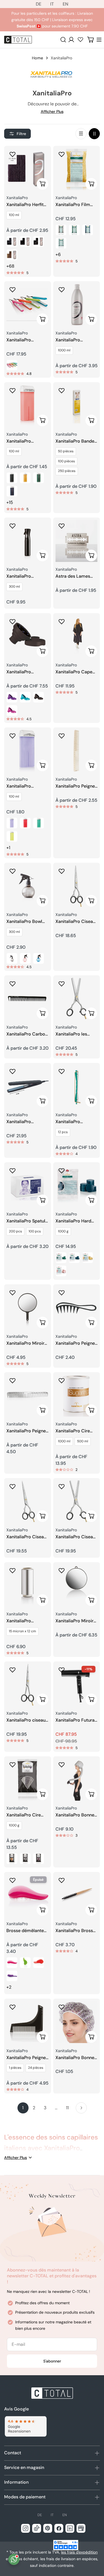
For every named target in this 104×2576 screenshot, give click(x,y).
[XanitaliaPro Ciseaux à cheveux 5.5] (77, 886)
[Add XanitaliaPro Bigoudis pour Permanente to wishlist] (62, 1071)
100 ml (14, 215)
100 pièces (66, 461)
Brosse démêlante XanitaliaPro (25, 1931)
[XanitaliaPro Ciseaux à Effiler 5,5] (77, 1502)
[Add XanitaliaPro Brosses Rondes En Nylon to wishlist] (62, 1880)
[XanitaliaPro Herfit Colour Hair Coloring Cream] (28, 169)
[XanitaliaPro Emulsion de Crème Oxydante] (77, 305)
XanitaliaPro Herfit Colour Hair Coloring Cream (25, 205)
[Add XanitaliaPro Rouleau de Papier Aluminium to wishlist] (12, 1570)
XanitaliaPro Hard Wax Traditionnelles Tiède (76, 1221)
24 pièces (36, 2068)
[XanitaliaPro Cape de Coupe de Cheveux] (77, 637)
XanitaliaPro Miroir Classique (25, 1343)
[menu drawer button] (99, 40)
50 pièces (66, 451)
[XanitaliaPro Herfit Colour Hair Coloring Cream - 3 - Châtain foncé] (39, 242)
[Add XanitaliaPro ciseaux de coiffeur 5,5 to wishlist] (12, 1670)
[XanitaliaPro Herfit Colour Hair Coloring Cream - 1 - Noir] (12, 242)
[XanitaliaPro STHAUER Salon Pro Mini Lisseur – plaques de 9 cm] (28, 1086)
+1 (8, 848)
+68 (10, 266)
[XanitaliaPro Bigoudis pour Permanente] (77, 1086)
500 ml (83, 1441)
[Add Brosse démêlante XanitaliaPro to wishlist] (12, 1880)
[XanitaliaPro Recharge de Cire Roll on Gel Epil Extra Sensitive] (28, 751)
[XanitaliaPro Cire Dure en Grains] (28, 1780)
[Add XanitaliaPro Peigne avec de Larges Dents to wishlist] (62, 1293)
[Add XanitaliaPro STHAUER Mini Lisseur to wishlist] (12, 290)
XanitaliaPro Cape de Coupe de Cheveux (74, 672)
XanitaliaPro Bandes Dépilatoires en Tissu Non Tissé (76, 441)
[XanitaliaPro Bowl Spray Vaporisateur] (28, 886)
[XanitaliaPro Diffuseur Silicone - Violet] (12, 697)
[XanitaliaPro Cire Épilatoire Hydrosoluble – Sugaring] (77, 1396)
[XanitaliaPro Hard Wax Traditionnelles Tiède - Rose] (61, 1271)
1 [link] (23, 2108)
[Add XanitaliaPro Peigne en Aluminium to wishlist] (12, 1380)
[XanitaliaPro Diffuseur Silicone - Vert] (25, 697)
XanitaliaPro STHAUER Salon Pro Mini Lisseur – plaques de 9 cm (26, 1122)
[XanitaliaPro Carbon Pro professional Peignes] (28, 999)
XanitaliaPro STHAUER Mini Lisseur (21, 340)
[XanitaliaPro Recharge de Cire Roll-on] (28, 406)
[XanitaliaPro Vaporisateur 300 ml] (28, 541)
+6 (58, 254)
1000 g (63, 1231)
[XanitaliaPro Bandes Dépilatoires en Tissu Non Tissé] (77, 406)
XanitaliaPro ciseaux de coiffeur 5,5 (27, 1720)
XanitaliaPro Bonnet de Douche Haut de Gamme (76, 2058)
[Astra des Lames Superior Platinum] (77, 541)
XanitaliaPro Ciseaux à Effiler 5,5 (77, 1537)
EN (65, 4)
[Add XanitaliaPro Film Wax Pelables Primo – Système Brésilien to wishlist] (62, 154)
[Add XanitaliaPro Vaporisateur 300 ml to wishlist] (12, 526)
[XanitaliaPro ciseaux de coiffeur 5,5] (28, 1685)
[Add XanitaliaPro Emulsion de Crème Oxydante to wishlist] (62, 290)
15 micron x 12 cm (22, 1631)
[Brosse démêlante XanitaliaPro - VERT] (25, 1963)
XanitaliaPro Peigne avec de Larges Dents (75, 1343)
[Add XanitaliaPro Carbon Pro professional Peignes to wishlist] (12, 984)
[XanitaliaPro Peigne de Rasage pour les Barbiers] (28, 2022)
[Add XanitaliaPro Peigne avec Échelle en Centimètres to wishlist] (62, 736)
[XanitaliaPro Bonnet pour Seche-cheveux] (77, 1780)
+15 (10, 502)
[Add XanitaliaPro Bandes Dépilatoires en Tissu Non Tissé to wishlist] (62, 390)
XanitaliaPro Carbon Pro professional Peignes (27, 1034)
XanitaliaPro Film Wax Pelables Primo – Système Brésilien (76, 205)
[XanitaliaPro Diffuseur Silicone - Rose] (12, 710)
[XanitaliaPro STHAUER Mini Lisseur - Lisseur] (12, 365)
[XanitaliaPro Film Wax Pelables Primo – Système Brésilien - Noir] (61, 230)
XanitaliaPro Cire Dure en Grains (24, 1815)
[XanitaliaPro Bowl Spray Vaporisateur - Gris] (12, 958)
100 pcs (35, 1231)
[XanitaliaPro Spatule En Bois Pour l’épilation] (28, 1186)
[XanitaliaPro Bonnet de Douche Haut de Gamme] (77, 2022)
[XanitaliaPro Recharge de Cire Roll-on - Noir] (12, 478)
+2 (9, 1987)
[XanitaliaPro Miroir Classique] (28, 1308)
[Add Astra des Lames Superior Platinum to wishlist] (62, 526)
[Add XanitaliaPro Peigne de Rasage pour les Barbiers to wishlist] (12, 2007)
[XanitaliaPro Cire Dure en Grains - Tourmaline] (39, 1859)
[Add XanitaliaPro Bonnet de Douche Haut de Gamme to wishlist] (62, 2007)
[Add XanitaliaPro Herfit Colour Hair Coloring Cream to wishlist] (12, 154)
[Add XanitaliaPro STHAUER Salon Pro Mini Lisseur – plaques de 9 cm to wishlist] (12, 1071)
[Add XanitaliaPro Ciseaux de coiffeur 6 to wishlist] (12, 1486)
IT (52, 4)
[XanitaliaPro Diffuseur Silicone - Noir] (39, 697)
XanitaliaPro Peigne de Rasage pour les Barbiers (26, 2058)
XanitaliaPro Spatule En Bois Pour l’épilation (27, 1221)
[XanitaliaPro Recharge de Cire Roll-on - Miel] (25, 478)
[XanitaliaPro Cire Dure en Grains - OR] (12, 1859)
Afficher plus (52, 111)
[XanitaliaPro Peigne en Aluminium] (28, 1396)
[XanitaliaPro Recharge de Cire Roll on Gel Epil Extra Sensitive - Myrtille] (25, 823)
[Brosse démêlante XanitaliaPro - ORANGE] (39, 1963)
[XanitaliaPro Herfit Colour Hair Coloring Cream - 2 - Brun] (25, 242)
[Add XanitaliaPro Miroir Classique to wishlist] (12, 1293)
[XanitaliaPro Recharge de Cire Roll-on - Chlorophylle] (39, 478)
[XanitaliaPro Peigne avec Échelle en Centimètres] (77, 751)
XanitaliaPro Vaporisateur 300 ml (25, 576)
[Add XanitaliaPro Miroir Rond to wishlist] (62, 1570)
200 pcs (15, 1231)
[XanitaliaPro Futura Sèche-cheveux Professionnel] (77, 1685)
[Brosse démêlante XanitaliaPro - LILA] (12, 1976)
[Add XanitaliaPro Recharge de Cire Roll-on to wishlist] (12, 390)
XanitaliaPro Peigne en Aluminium (26, 1431)
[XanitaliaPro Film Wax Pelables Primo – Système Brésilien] (77, 169)
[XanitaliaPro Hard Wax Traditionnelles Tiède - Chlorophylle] (61, 1258)
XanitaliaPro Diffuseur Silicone (24, 672)
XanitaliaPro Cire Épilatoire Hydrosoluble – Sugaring (73, 1431)
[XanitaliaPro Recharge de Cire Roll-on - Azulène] (12, 491)
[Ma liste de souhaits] (80, 39)
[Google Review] (25, 2426)
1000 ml (64, 350)
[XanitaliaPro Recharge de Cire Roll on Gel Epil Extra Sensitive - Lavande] (12, 823)
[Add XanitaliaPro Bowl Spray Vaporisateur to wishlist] (12, 871)
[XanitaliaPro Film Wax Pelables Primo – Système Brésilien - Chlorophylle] (74, 230)
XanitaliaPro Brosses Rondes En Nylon (77, 1931)
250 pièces (67, 471)
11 (67, 2108)
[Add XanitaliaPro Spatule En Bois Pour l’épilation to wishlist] (12, 1171)
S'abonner (52, 2361)
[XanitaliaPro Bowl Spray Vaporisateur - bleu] (39, 958)
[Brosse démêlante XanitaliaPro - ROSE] (12, 1963)
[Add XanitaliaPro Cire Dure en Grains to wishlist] (12, 1765)
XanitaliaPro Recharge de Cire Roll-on (24, 441)
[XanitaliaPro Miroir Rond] (77, 1586)
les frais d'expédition (79, 2552)
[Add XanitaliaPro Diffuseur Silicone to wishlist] (12, 621)
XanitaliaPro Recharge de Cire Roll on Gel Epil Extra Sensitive (24, 786)
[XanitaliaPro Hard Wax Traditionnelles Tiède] (77, 1186)
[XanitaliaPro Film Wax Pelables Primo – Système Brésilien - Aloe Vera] (61, 243)
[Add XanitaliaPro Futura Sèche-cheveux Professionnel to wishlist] (62, 1670)
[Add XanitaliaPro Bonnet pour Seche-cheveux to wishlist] (62, 1765)
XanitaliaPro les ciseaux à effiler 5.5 (75, 1034)
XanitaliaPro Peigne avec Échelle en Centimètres (75, 786)
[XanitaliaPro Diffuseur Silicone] (28, 637)
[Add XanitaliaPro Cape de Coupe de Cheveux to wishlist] (62, 621)
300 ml (14, 587)
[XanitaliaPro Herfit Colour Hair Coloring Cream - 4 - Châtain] (12, 255)
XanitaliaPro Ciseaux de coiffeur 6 (27, 1537)
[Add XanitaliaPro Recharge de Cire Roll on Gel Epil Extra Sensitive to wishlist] (12, 736)
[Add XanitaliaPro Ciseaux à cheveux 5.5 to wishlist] (62, 871)
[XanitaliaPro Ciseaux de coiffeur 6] (28, 1502)
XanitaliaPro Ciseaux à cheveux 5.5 (77, 922)
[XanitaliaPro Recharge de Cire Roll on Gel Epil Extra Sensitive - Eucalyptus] (39, 823)
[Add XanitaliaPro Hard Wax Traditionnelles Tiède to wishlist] (62, 1171)
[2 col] (94, 134)
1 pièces (15, 2068)
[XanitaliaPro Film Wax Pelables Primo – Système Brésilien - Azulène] (88, 230)
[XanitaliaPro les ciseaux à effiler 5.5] (77, 999)
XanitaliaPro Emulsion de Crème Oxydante (76, 340)
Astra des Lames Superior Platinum (74, 576)
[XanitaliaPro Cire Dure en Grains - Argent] (25, 1859)
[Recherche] (63, 40)
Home (37, 58)
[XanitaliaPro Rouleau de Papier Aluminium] (28, 1586)
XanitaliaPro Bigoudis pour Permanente (70, 1122)
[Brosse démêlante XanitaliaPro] (28, 1895)
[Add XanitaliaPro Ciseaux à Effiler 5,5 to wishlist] (62, 1486)
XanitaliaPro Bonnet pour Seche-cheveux (76, 1815)
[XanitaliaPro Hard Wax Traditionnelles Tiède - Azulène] (74, 1258)
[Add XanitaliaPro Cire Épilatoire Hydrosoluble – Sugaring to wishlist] (62, 1380)
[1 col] (81, 134)
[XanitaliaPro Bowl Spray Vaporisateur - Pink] (25, 958)
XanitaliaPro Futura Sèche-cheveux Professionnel (75, 1720)
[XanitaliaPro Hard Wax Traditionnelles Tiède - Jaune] (88, 1258)
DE (39, 4)
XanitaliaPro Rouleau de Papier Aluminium (25, 1621)
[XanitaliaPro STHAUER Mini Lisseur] (28, 305)
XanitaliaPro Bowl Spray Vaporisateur (26, 922)
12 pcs (63, 1132)
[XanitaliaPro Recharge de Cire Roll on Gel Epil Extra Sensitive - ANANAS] (12, 836)
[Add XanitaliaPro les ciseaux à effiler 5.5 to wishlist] (62, 984)
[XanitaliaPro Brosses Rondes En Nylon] (77, 1895)
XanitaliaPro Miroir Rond (74, 1621)
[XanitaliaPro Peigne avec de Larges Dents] (77, 1308)
